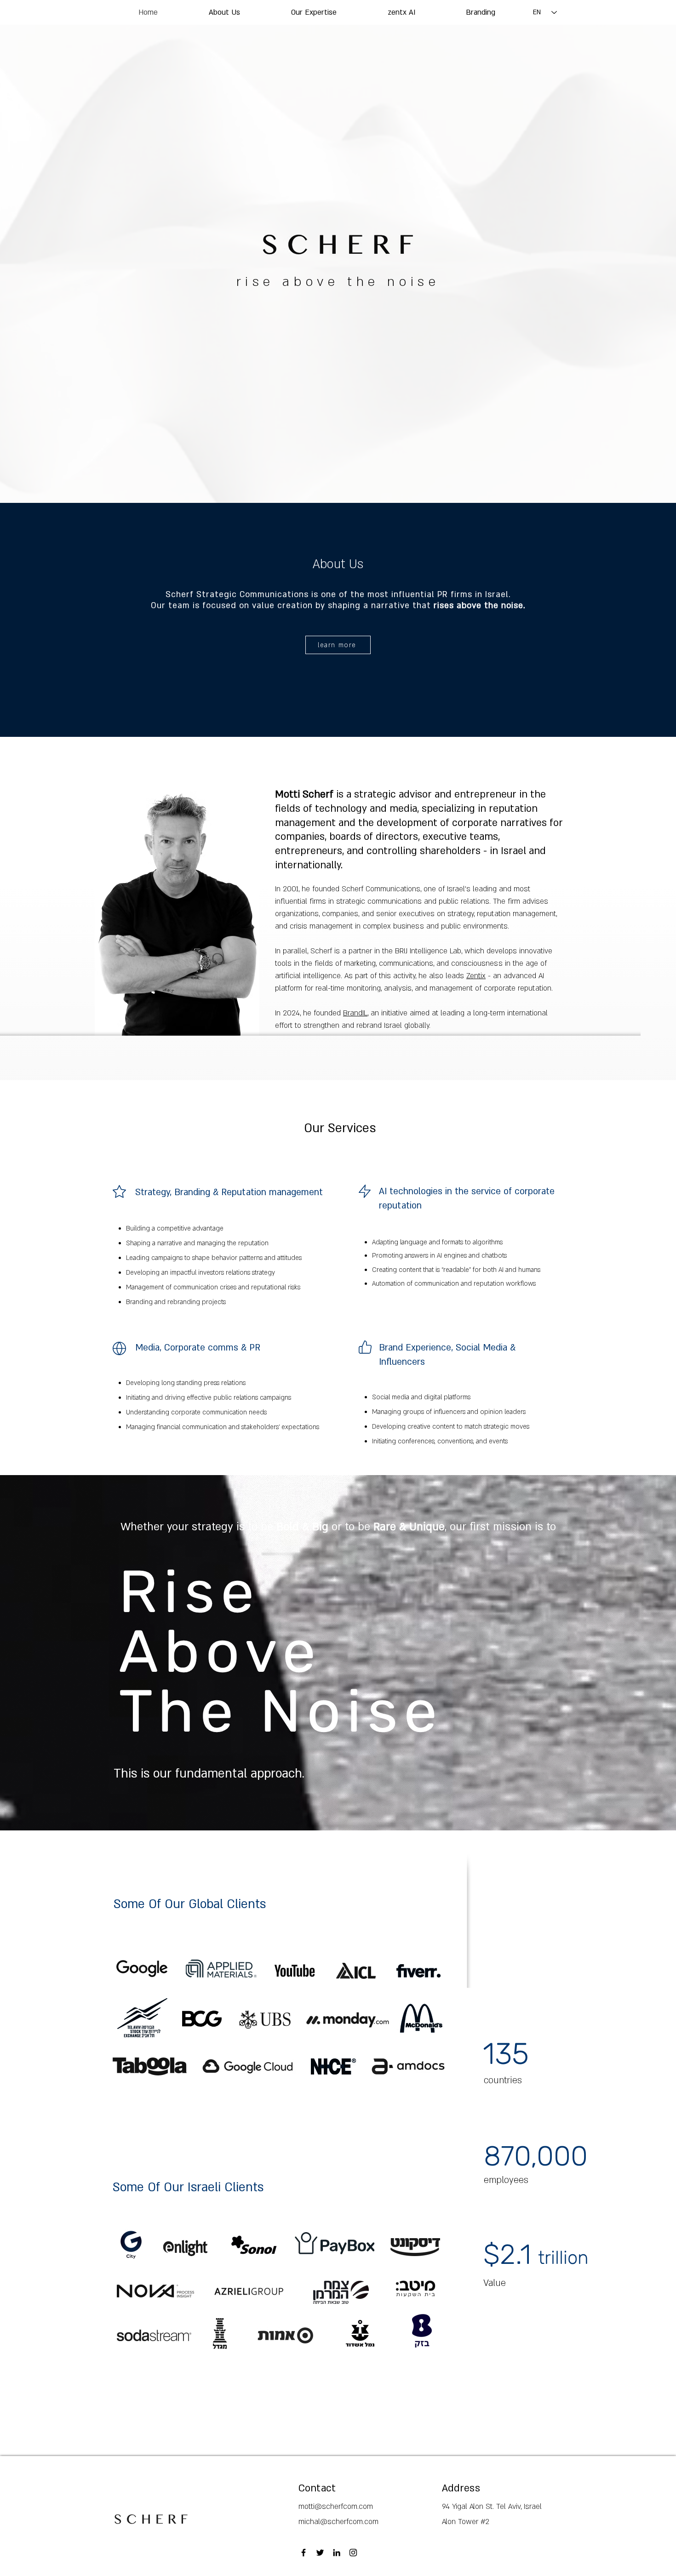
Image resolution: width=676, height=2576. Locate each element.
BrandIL (355, 1013)
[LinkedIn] (337, 2553)
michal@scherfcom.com (338, 2522)
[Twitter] (320, 2553)
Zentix (476, 976)
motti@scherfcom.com (336, 2507)
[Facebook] (304, 2553)
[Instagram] (353, 2553)
